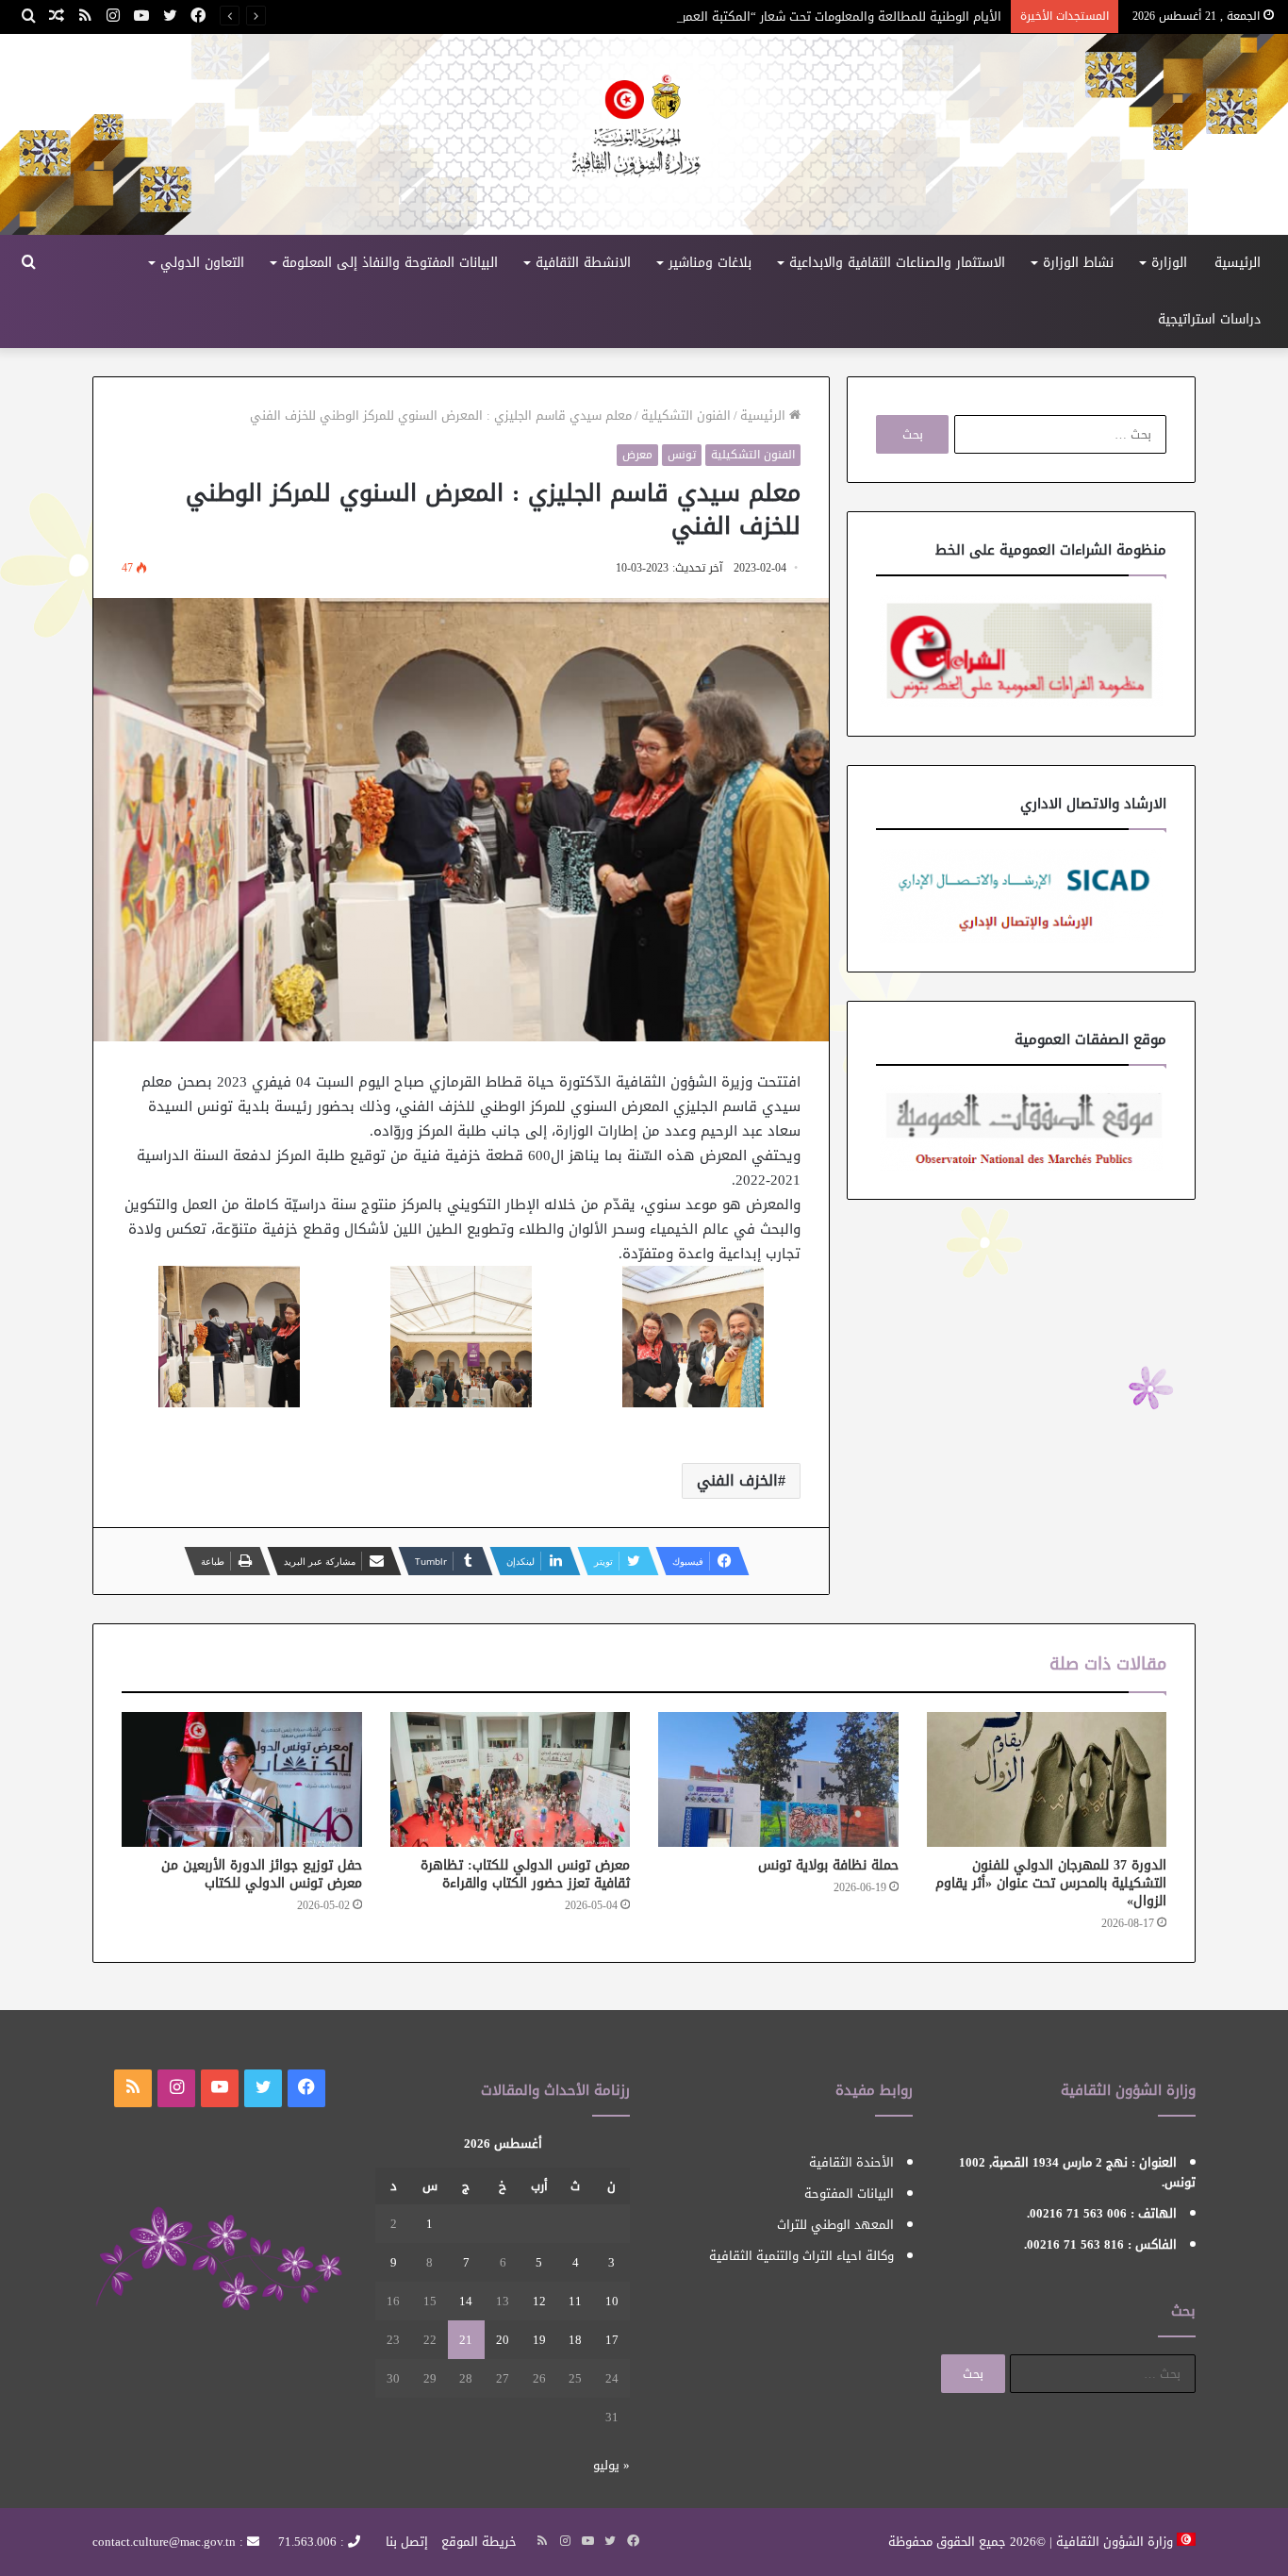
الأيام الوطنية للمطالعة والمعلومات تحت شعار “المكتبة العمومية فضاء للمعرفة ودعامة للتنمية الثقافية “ (723, 17)
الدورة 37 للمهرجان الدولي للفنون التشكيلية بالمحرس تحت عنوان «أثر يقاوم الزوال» (1051, 1883)
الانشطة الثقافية (583, 263)
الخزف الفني (737, 1480)
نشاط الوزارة (1078, 263)
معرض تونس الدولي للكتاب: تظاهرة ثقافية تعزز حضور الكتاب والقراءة (525, 1874)
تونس (682, 455)
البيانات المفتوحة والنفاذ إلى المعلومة (390, 263)
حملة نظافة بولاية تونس (828, 1865)
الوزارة (1169, 263)
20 (503, 2340)
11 (575, 2301)
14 (466, 2301)
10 (612, 2301)
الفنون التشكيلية (686, 415)
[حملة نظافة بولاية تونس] (778, 1780)
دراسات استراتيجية (1209, 319)
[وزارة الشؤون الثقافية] (644, 134)
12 (539, 2301)
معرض (637, 455)
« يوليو (611, 2465)
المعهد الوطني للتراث (835, 2225)
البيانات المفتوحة (849, 2194)
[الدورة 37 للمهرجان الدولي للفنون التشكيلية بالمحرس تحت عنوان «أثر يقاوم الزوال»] (1047, 1780)
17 (612, 2340)
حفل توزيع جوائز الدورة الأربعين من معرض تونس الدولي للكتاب (262, 1874)
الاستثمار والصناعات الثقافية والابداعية (897, 263)
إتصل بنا (407, 2542)
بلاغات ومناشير (710, 263)
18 (575, 2340)
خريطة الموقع (479, 2542)
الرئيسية (1238, 263)
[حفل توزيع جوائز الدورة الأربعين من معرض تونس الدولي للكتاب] (242, 1780)
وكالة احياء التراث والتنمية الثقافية (801, 2256)
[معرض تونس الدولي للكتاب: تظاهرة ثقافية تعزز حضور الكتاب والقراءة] (511, 1780)
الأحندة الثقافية (851, 2162)
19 (539, 2340)
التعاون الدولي (202, 263)
